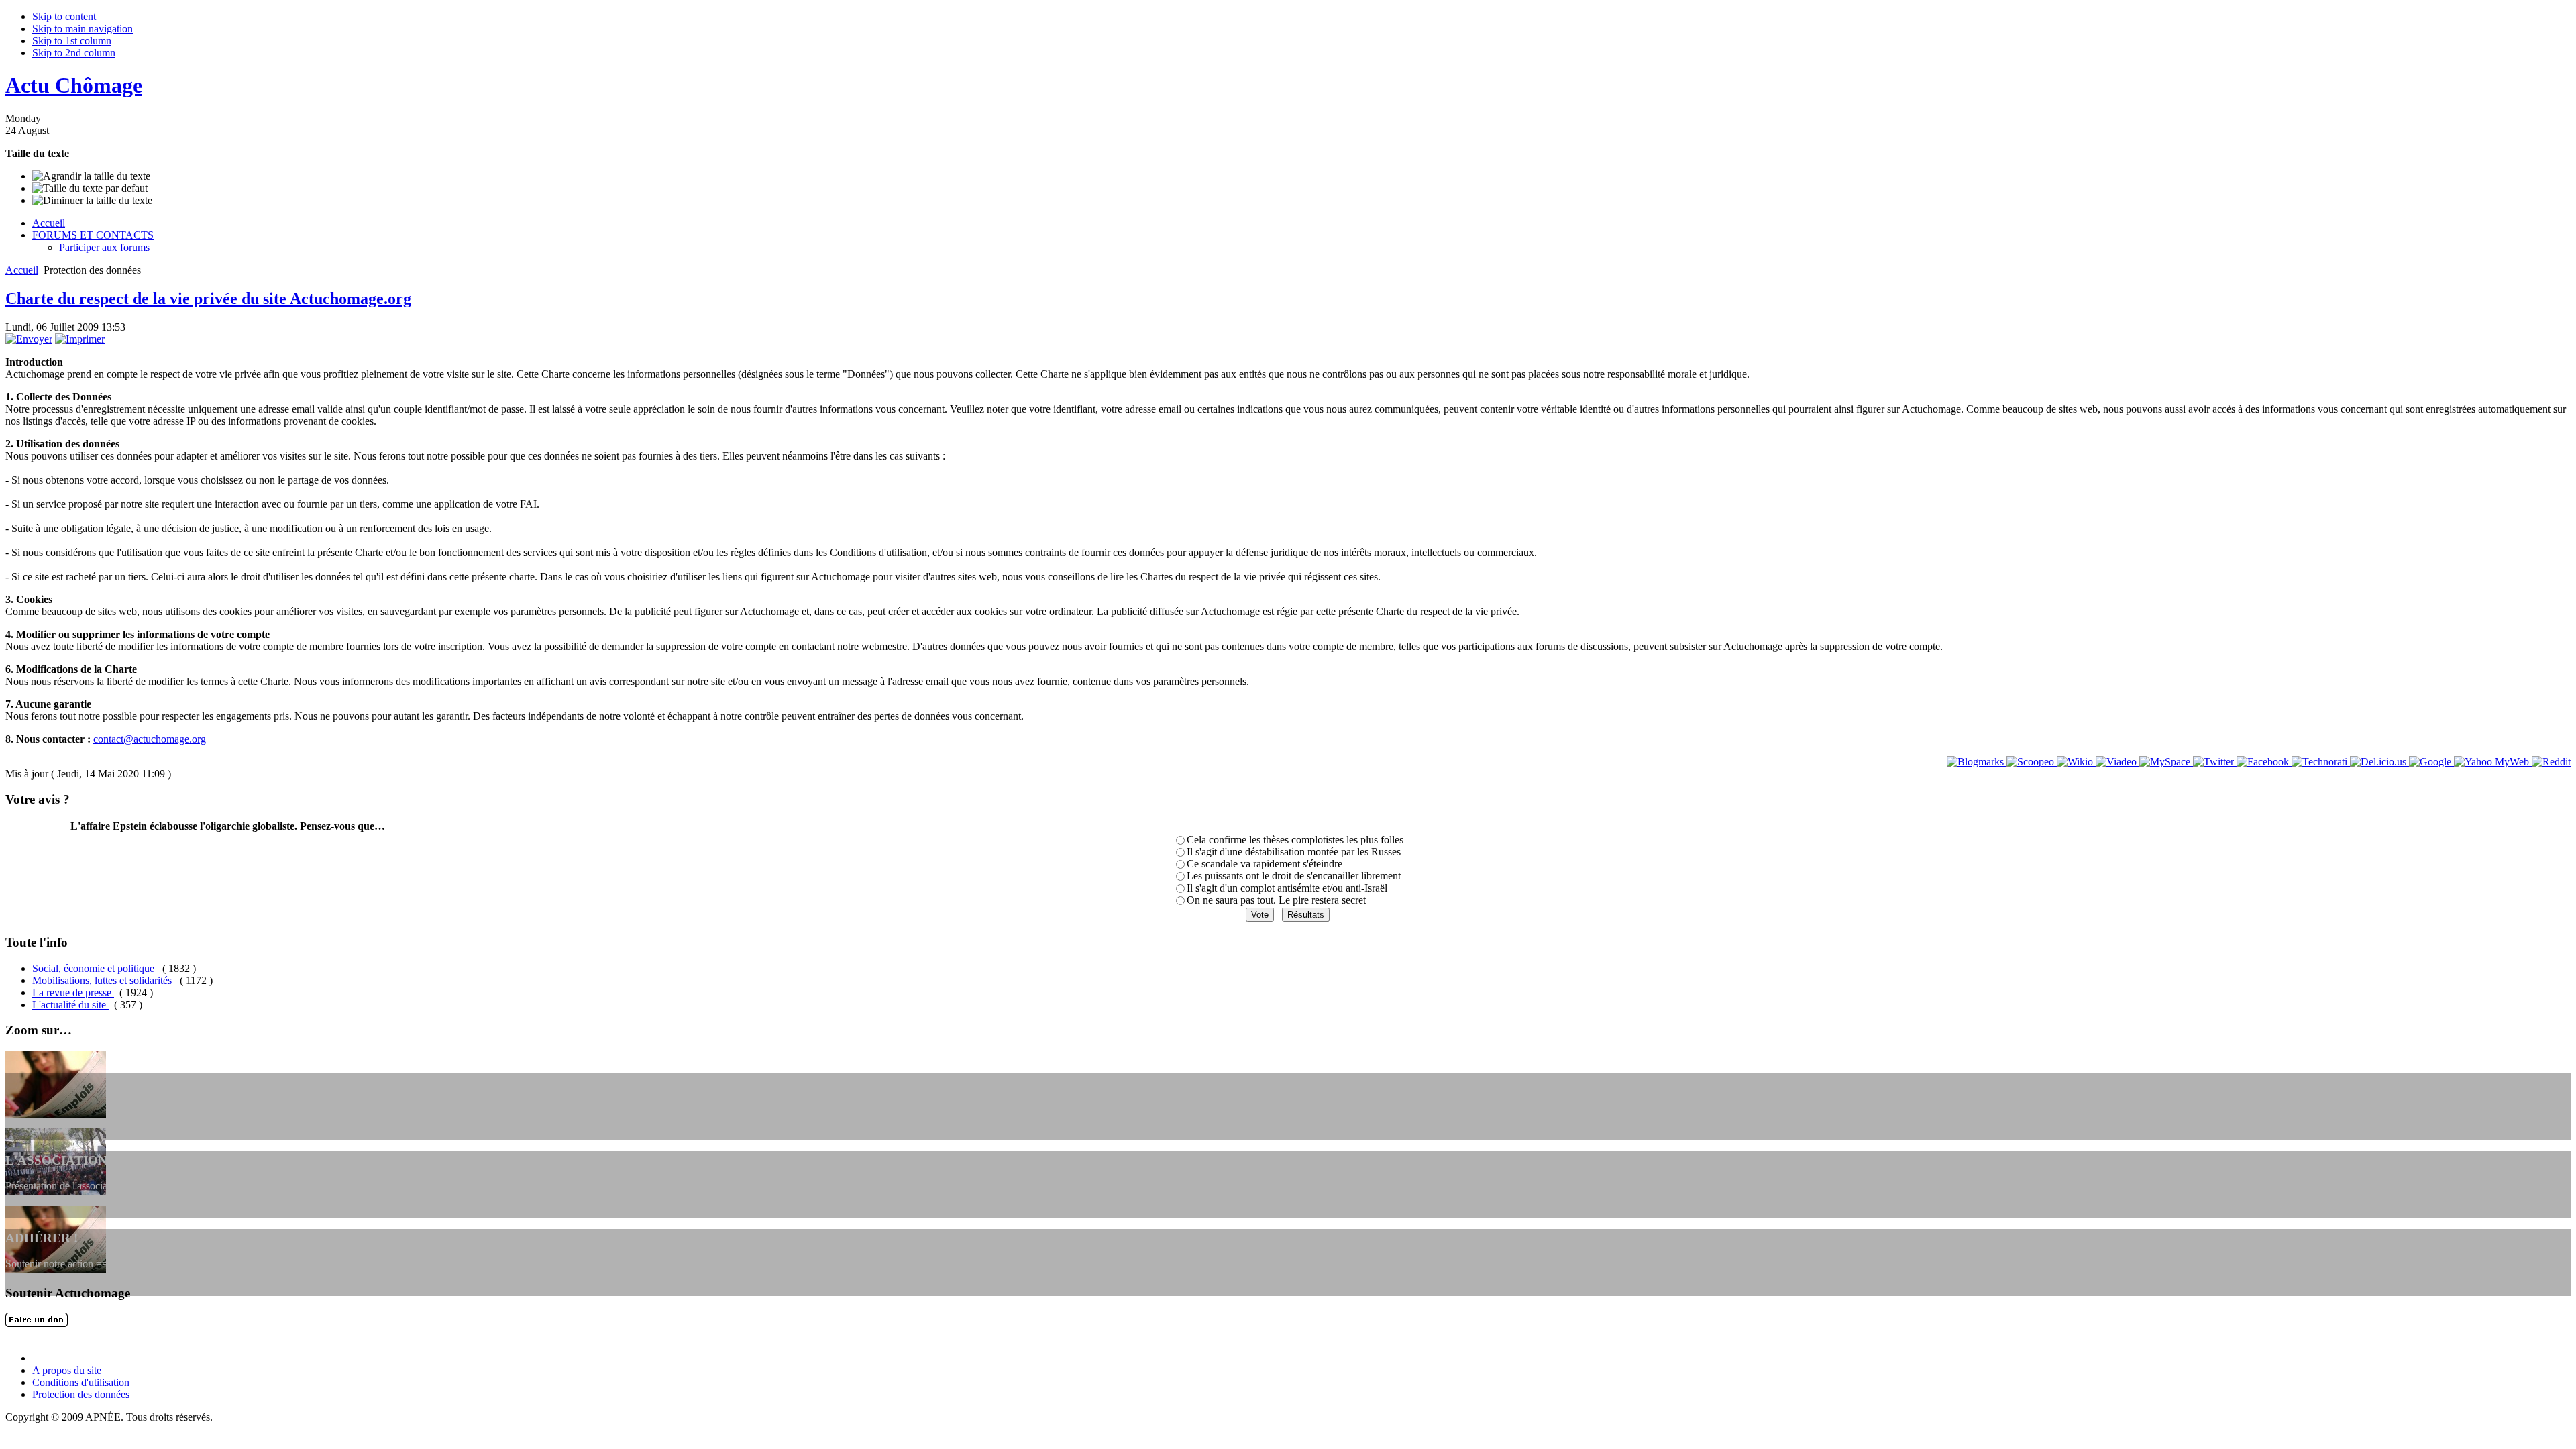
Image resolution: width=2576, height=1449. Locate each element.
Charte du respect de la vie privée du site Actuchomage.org (208, 299)
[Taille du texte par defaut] (90, 189)
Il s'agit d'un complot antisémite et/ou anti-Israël (1287, 888)
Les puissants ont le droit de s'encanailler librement (1294, 876)
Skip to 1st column (72, 41)
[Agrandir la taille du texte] (91, 176)
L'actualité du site (70, 1005)
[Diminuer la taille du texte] (92, 201)
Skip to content (64, 16)
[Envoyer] (29, 339)
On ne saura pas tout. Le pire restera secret (1276, 900)
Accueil (22, 270)
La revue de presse (73, 992)
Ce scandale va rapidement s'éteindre (1265, 864)
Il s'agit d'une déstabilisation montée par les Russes (1294, 852)
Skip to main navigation (83, 29)
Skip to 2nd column (74, 53)
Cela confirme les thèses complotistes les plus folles (1295, 840)
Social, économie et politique (95, 968)
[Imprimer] (80, 339)
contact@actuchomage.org (150, 739)
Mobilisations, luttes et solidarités (103, 980)
